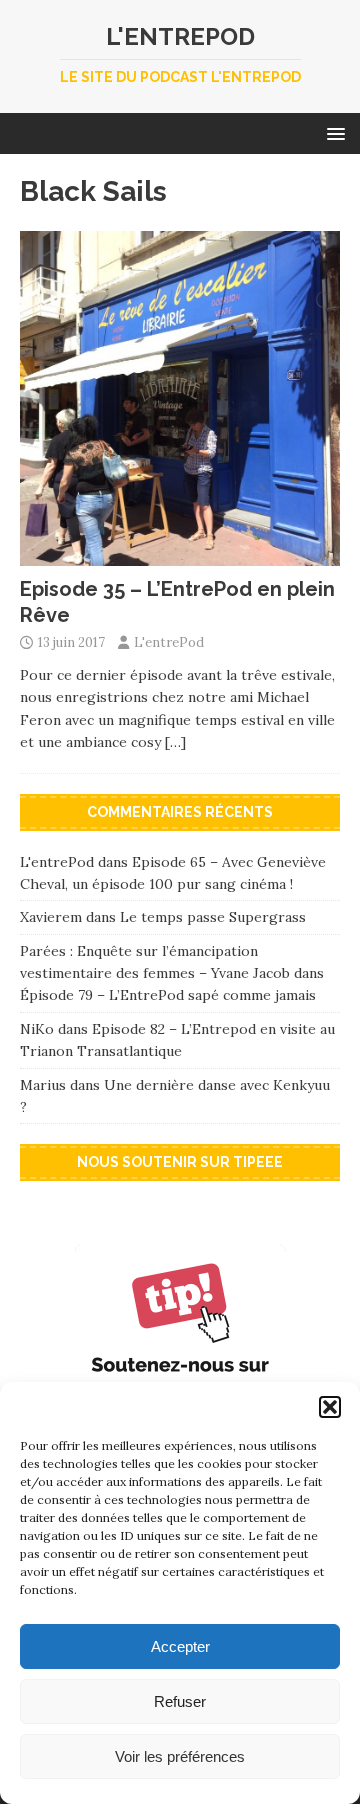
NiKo (37, 1029)
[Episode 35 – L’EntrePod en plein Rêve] (180, 555)
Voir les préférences (180, 1756)
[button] (330, 1407)
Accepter (180, 1646)
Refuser (180, 1701)
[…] (175, 742)
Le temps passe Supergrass (213, 917)
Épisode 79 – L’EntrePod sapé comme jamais (168, 995)
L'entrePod (169, 642)
